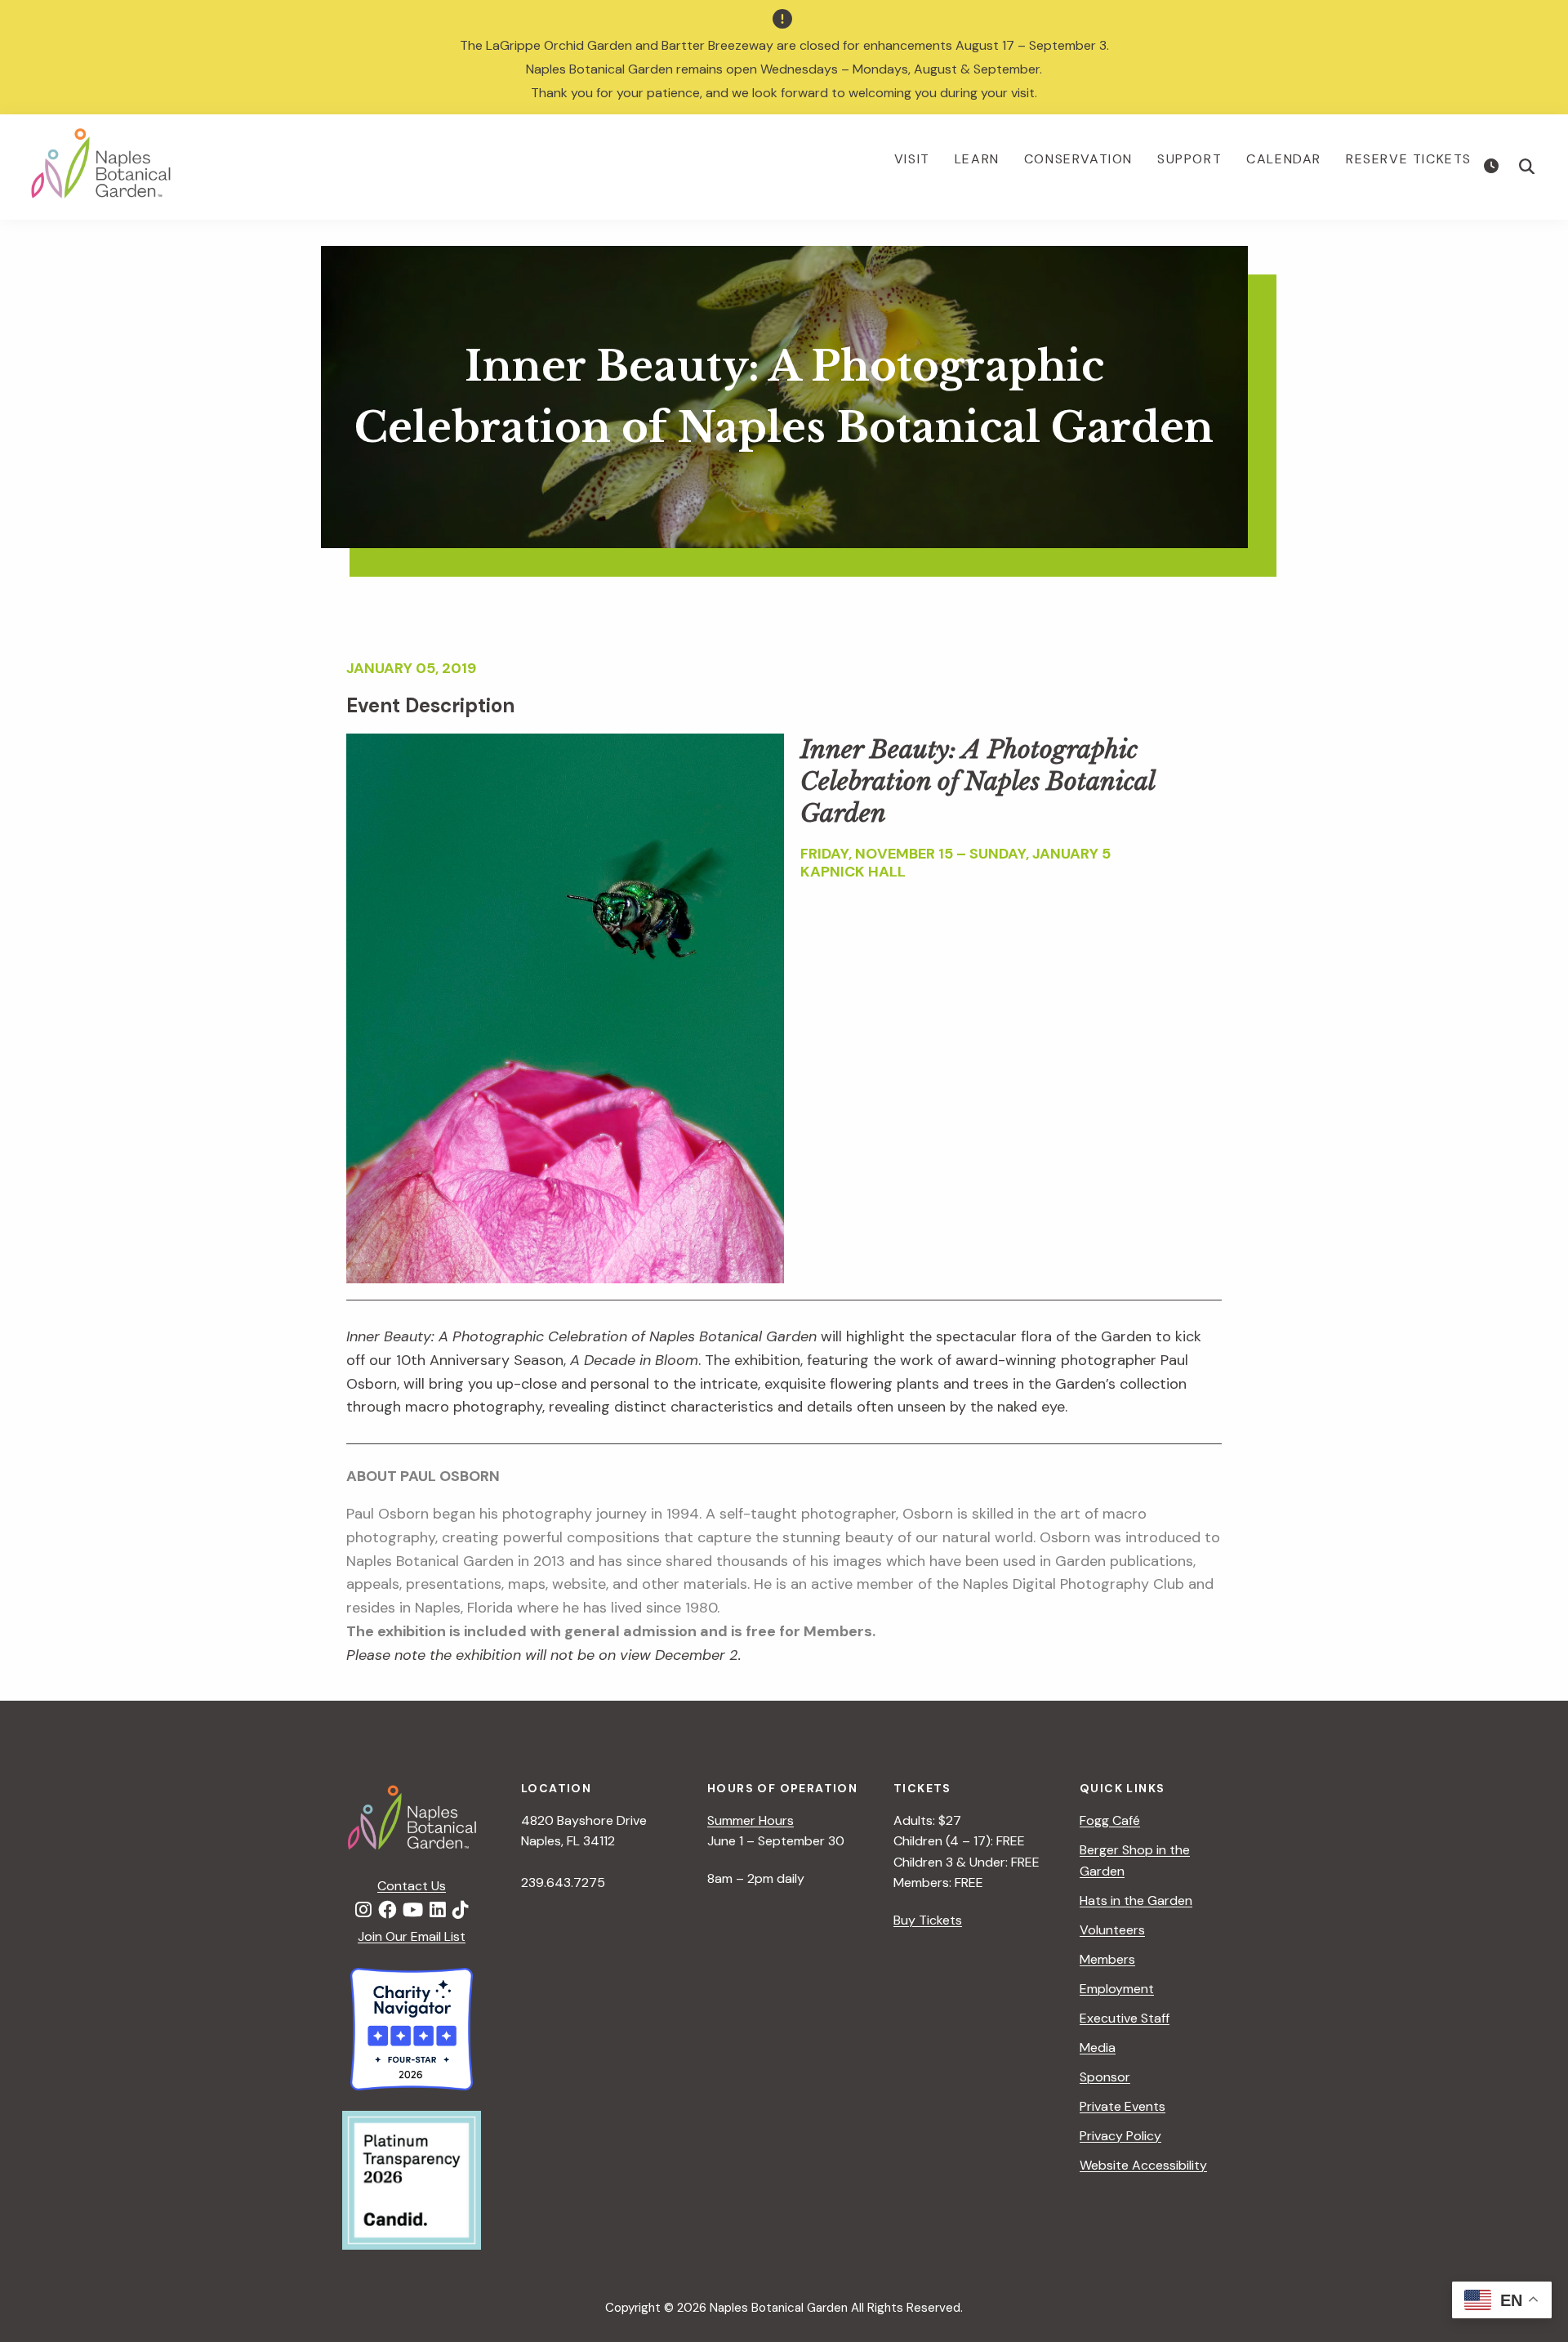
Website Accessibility (1143, 2165)
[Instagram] (363, 1911)
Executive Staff (1125, 2018)
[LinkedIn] (438, 1911)
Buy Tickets (928, 1920)
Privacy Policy (1120, 2136)
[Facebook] (387, 1911)
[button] (1527, 167)
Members (1107, 1959)
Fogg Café (1110, 1820)
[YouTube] (413, 1911)
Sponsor (1105, 2077)
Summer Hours (751, 1820)
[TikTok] (461, 1911)
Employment (1117, 1989)
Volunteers (1112, 1930)
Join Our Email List (412, 1936)
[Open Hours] (1493, 167)
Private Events (1123, 2106)
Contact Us (412, 1886)
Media (1098, 2048)
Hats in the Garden (1136, 1900)
